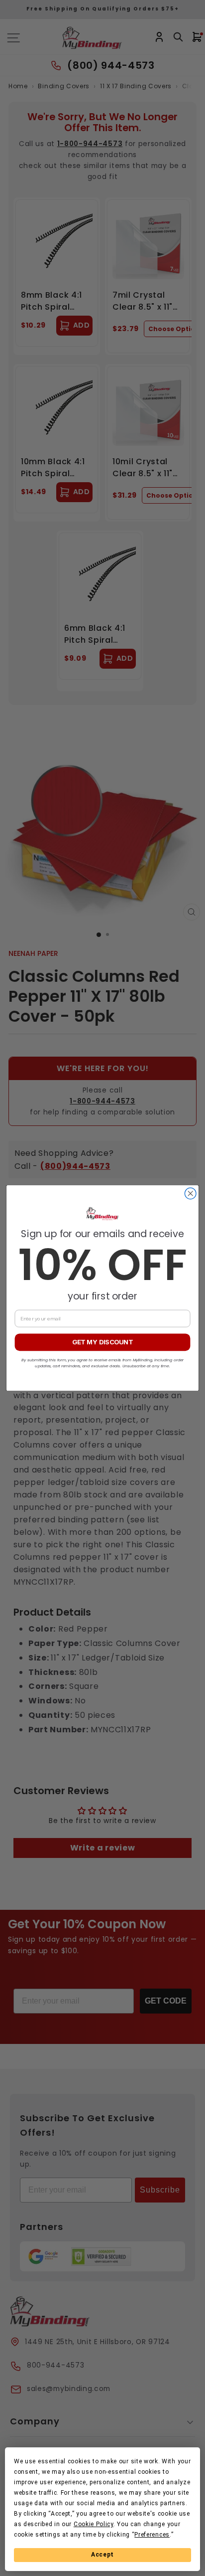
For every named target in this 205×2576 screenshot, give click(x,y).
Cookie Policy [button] (94, 2524)
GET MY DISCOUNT (102, 1342)
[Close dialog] (190, 1194)
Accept (102, 2555)
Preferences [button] (152, 2535)
